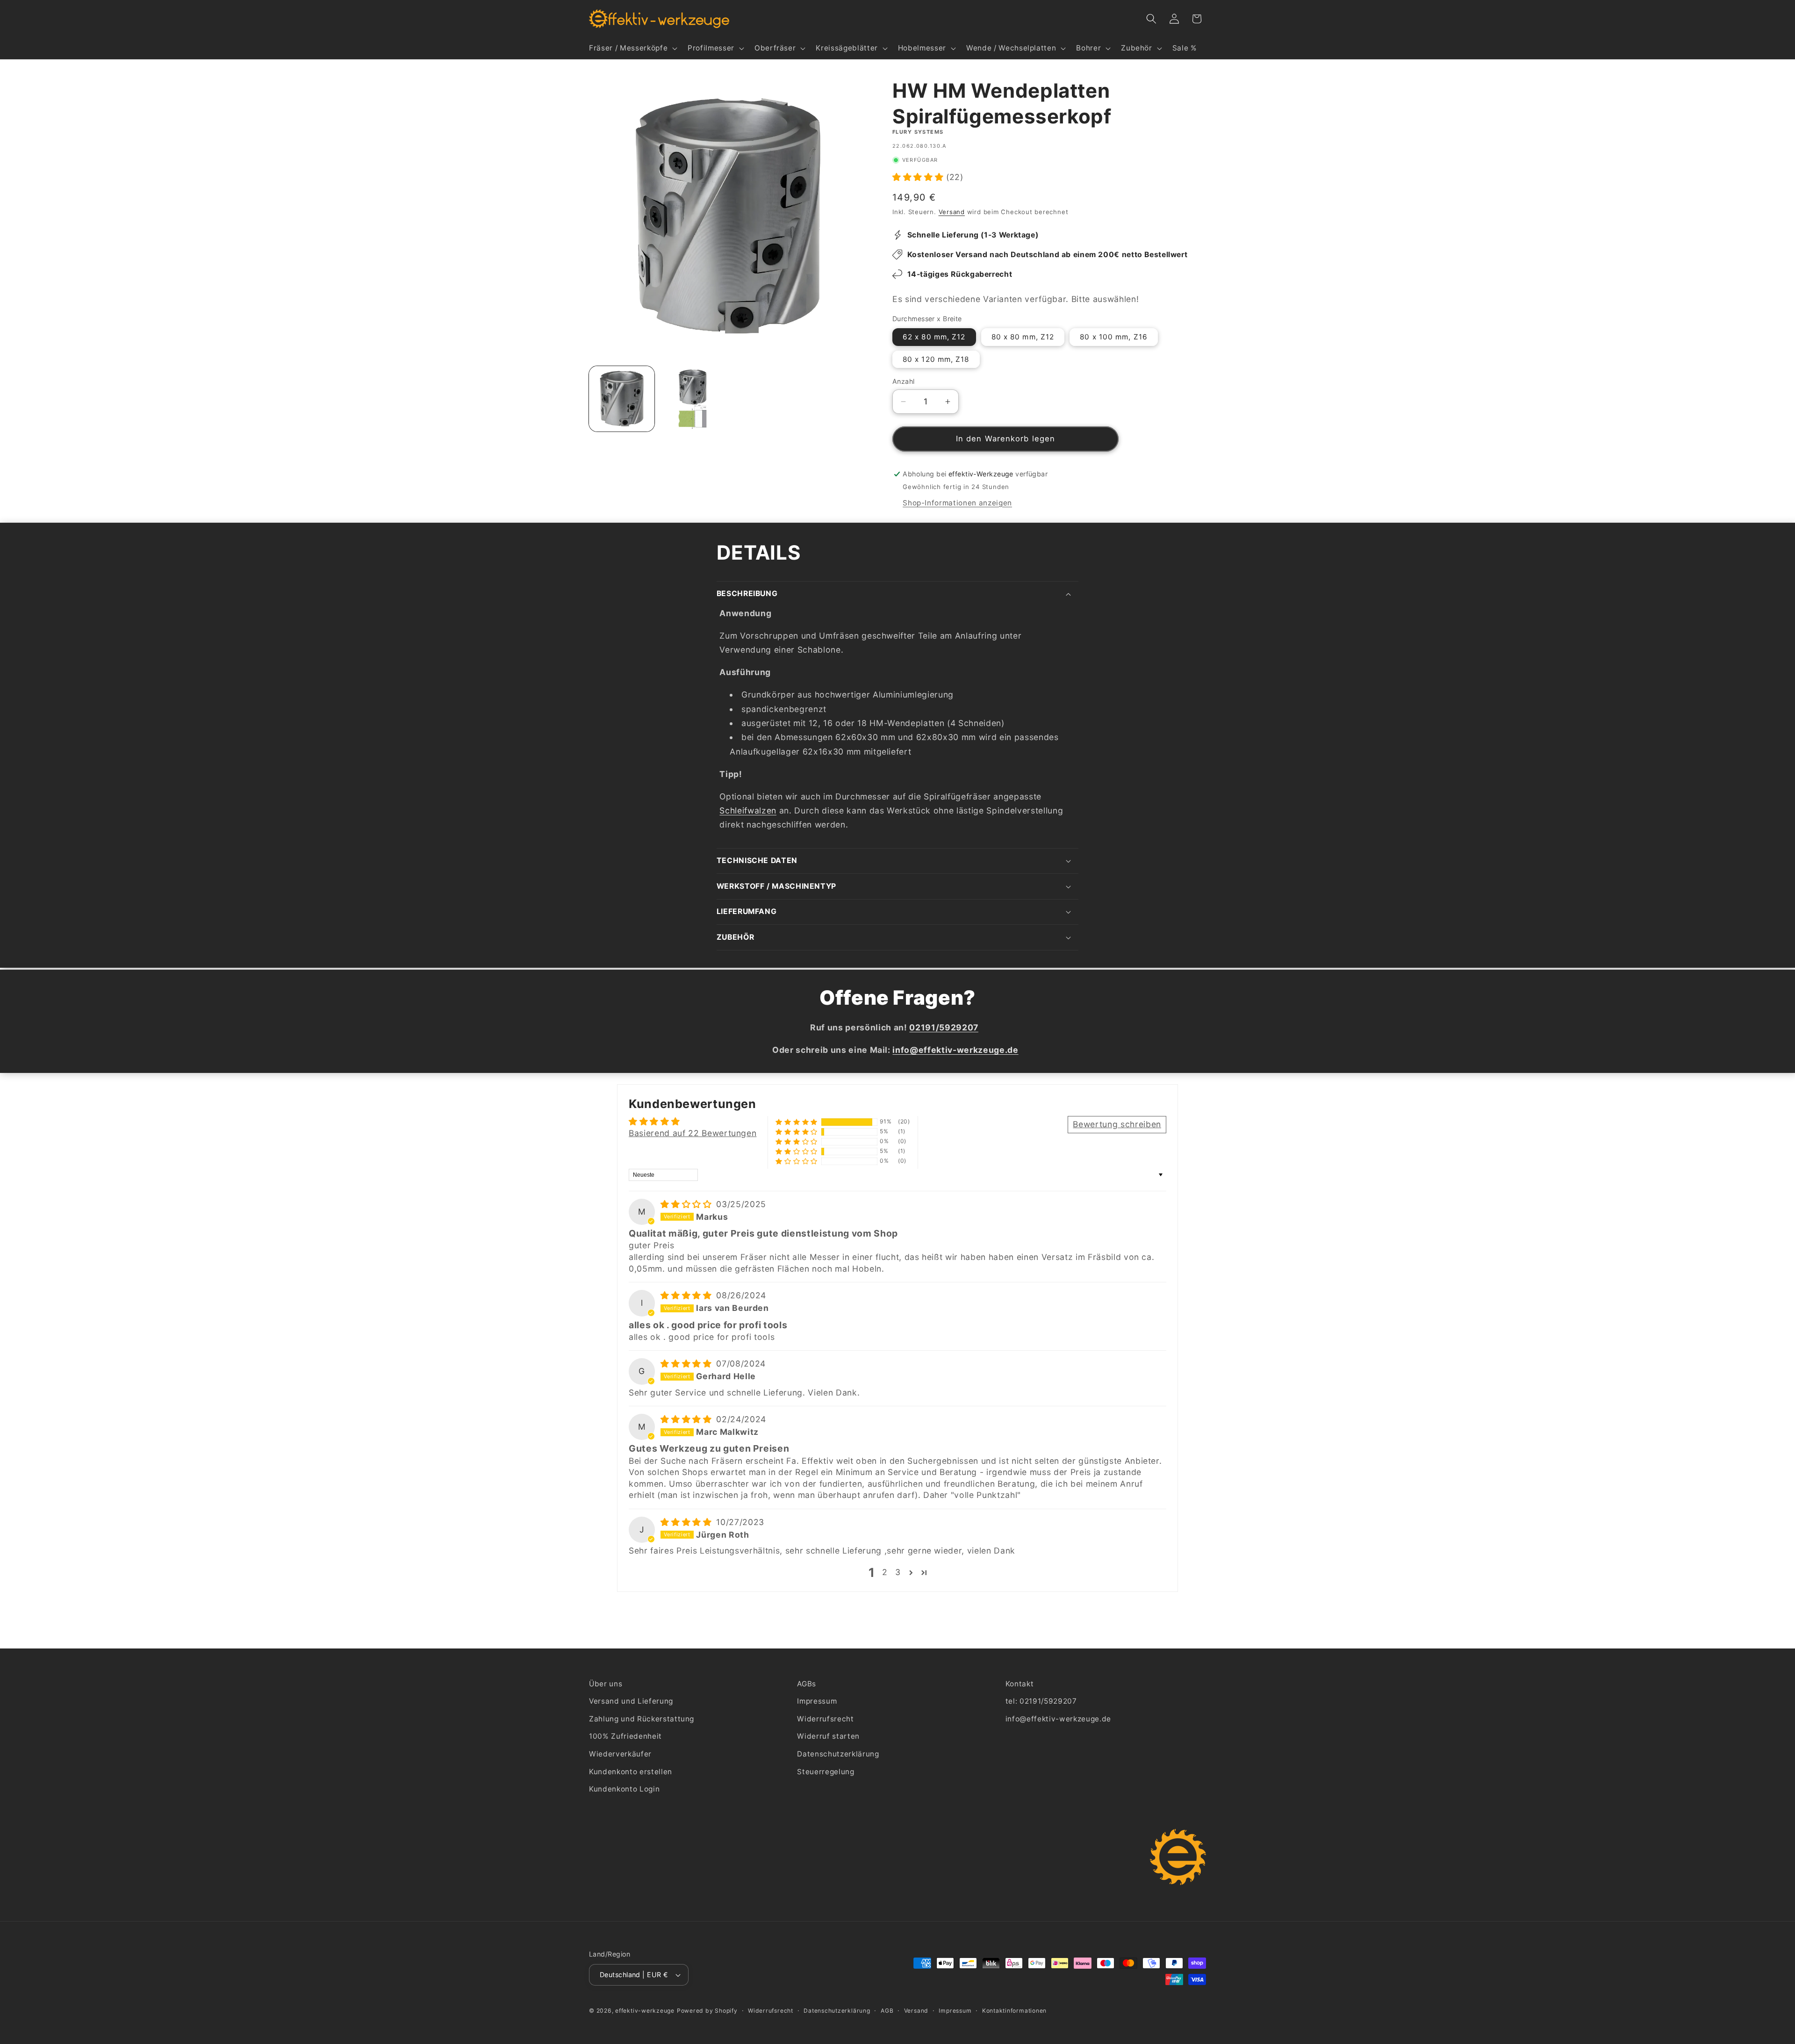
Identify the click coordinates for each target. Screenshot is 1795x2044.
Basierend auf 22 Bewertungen (693, 1133)
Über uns (606, 1684)
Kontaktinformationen (1014, 2011)
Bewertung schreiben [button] (1117, 1124)
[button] (632, 48)
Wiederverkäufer (620, 1754)
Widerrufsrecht (825, 1719)
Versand (952, 212)
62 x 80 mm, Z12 (934, 337)
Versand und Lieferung (631, 1701)
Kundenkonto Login (624, 1789)
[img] (687, 1204)
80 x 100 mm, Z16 (1114, 337)
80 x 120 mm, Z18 (936, 359)
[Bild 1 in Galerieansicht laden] (622, 399)
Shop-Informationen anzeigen (957, 503)
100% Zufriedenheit (625, 1736)
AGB (887, 2011)
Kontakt (1020, 1684)
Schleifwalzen (748, 810)
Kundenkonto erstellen (631, 1772)
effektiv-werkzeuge (645, 2011)
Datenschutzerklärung (838, 1754)
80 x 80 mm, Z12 (1023, 337)
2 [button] (885, 1573)
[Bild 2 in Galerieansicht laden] (692, 399)
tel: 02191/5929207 (1041, 1701)
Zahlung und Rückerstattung (642, 1719)
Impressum (817, 1701)
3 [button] (898, 1573)
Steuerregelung (826, 1772)
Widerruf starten (828, 1736)
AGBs (807, 1684)
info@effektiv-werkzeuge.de (1058, 1719)
